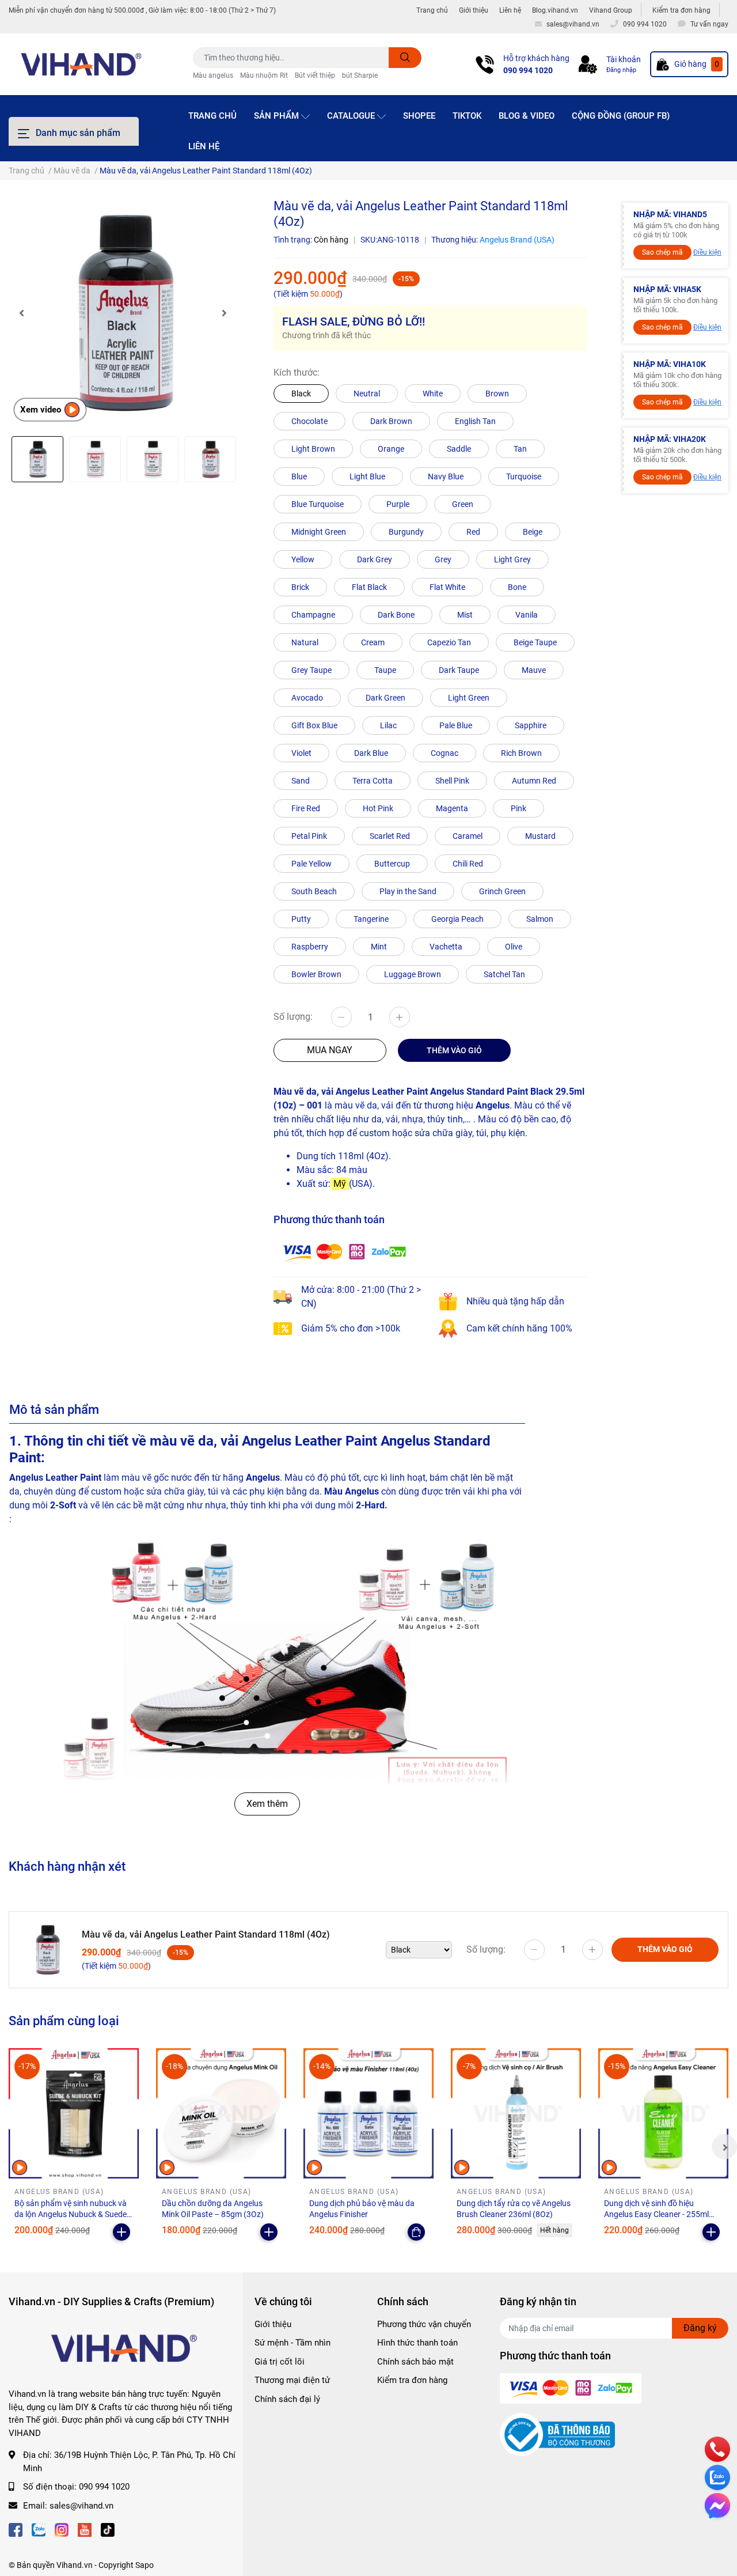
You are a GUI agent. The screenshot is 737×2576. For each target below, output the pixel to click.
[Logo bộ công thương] (557, 2434)
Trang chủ (432, 10)
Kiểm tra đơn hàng (681, 10)
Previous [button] (21, 313)
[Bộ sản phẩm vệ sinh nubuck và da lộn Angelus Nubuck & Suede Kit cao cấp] (74, 2113)
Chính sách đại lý (287, 2399)
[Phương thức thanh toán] (344, 1252)
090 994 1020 (528, 70)
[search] (405, 58)
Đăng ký (700, 2328)
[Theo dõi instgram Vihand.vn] (62, 2528)
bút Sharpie (360, 75)
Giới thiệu (474, 10)
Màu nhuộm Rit (264, 75)
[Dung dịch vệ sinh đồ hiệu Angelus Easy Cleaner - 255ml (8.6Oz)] (663, 2113)
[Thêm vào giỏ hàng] (121, 2232)
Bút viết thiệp (315, 75)
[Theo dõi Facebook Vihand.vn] (16, 2528)
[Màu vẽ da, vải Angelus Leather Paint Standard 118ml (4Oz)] (123, 313)
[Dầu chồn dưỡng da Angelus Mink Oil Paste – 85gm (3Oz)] (221, 2113)
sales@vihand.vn (81, 2506)
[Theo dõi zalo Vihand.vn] (39, 2528)
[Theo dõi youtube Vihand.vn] (85, 2528)
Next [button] (225, 313)
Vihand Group (611, 10)
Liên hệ (510, 10)
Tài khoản (624, 59)
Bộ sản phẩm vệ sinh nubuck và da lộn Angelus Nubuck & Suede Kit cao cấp (71, 2214)
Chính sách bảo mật (415, 2362)
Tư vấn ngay (709, 24)
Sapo (145, 2565)
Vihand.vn (75, 2565)
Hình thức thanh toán (417, 2343)
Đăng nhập (621, 70)
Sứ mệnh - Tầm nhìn (292, 2343)
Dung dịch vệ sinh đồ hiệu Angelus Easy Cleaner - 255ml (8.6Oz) (656, 2214)
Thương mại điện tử (292, 2380)
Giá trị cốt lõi (280, 2362)
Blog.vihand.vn (555, 10)
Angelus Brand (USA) (517, 240)
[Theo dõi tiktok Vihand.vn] (108, 2528)
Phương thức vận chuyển (424, 2324)
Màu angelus (213, 75)
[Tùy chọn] (416, 2232)
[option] (123, 313)
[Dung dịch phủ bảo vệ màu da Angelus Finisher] (368, 2113)
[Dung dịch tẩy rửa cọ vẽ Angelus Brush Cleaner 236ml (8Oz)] (516, 2113)
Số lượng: (293, 1017)
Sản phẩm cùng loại (64, 2021)
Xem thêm (267, 1804)
